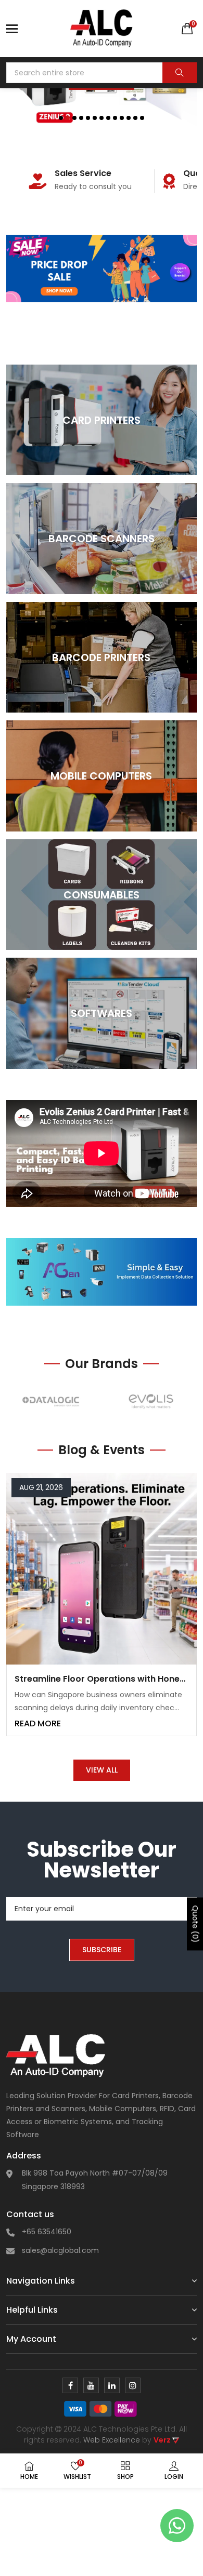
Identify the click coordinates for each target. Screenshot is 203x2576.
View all (102, 1770)
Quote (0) (195, 1924)
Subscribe (102, 1950)
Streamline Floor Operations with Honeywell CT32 (102, 1679)
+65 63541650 (47, 2232)
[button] (61, 118)
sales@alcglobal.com (60, 2250)
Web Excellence (112, 2440)
